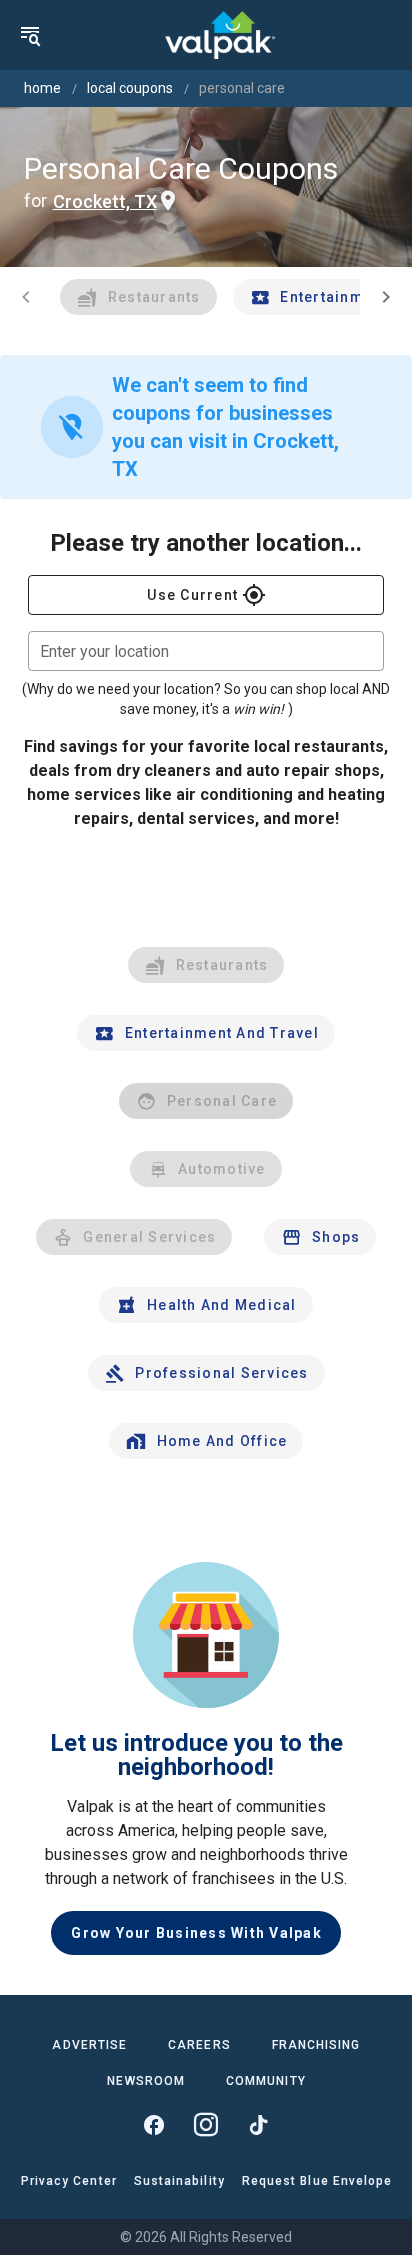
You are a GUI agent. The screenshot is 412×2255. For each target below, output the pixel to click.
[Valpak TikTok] (258, 2125)
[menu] (30, 35)
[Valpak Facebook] (154, 2125)
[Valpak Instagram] (206, 2125)
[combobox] (206, 651)
